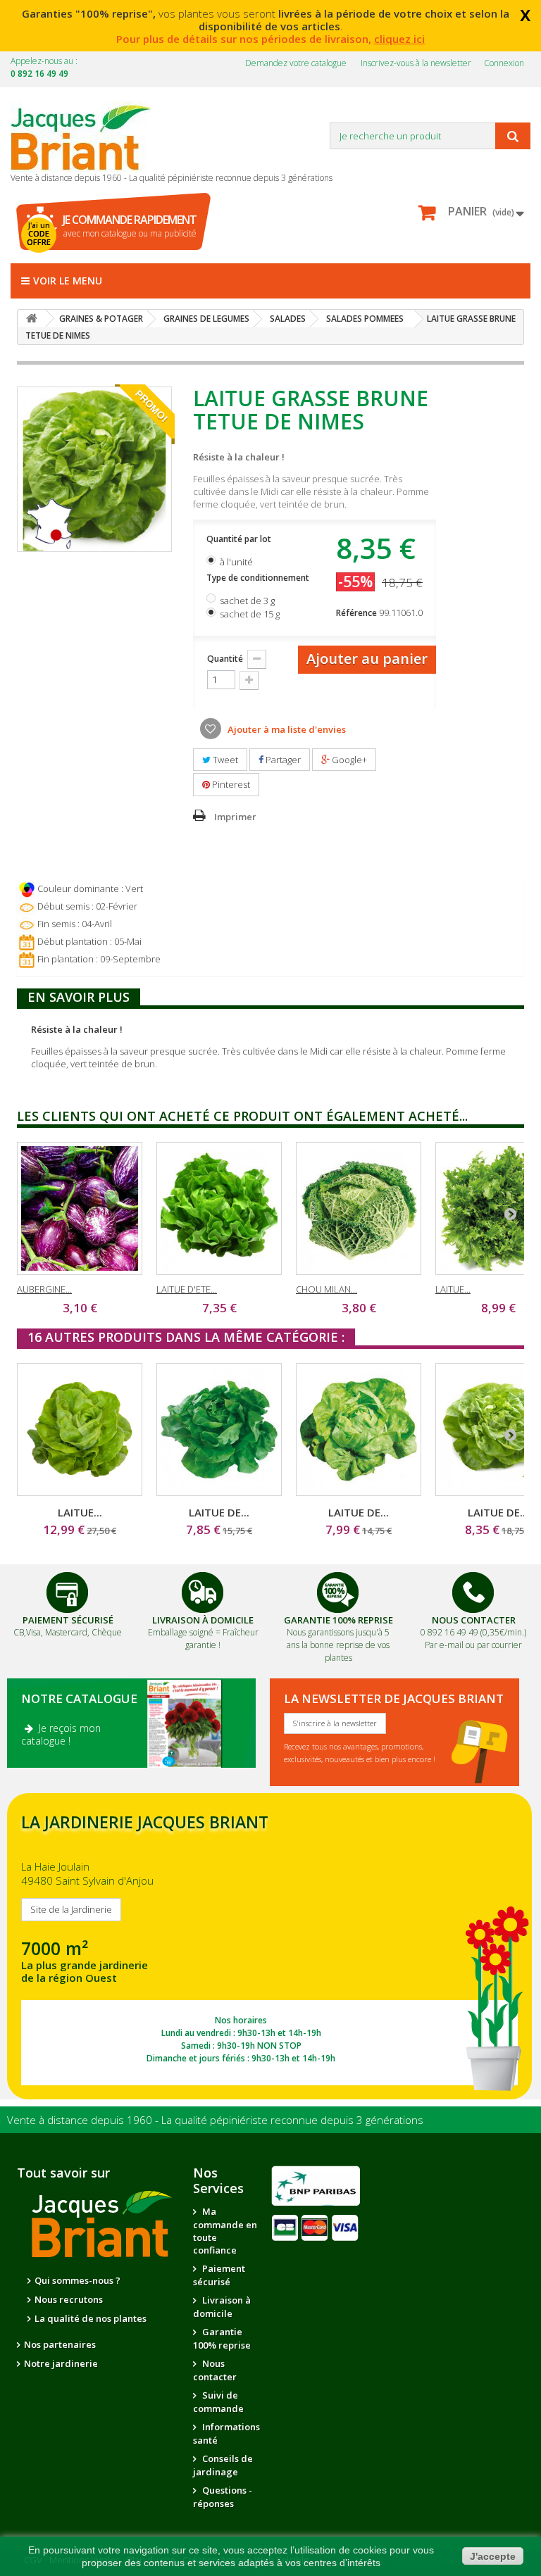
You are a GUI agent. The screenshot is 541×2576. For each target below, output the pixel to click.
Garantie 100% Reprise (338, 1620)
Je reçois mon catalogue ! (61, 1734)
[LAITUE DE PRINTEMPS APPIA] (219, 1430)
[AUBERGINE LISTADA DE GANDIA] (80, 1208)
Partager (282, 760)
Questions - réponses (223, 2497)
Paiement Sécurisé (68, 1620)
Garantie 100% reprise (222, 2338)
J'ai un (39, 234)
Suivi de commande (218, 2402)
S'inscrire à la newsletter (335, 1723)
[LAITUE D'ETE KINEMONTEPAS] (219, 1208)
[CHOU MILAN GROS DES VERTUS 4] (359, 1208)
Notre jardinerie (61, 2363)
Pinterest (230, 784)
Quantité (225, 659)
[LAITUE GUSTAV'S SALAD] (80, 1430)
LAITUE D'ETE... (187, 1289)
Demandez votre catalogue (296, 63)
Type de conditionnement (259, 578)
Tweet (224, 760)
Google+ (348, 760)
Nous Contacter (474, 1620)
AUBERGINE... (44, 1289)
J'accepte (493, 2556)
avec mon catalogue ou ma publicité (130, 226)
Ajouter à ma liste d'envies (286, 729)
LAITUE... (453, 1289)
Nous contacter (215, 2370)
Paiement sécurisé (219, 2275)
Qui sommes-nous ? (77, 2280)
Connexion (504, 63)
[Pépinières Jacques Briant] (88, 137)
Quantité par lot (240, 539)
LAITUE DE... (219, 1512)
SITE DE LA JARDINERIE (269, 1946)
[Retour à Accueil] (32, 319)
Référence (356, 613)
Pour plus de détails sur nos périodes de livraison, (270, 39)
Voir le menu (68, 281)
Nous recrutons (69, 2299)
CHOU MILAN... (327, 1289)
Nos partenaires (60, 2344)
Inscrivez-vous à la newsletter (416, 63)
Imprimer (235, 817)
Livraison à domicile (203, 1620)
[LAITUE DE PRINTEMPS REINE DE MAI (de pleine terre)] (359, 1430)
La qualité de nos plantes (91, 2318)
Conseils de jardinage (223, 2465)
